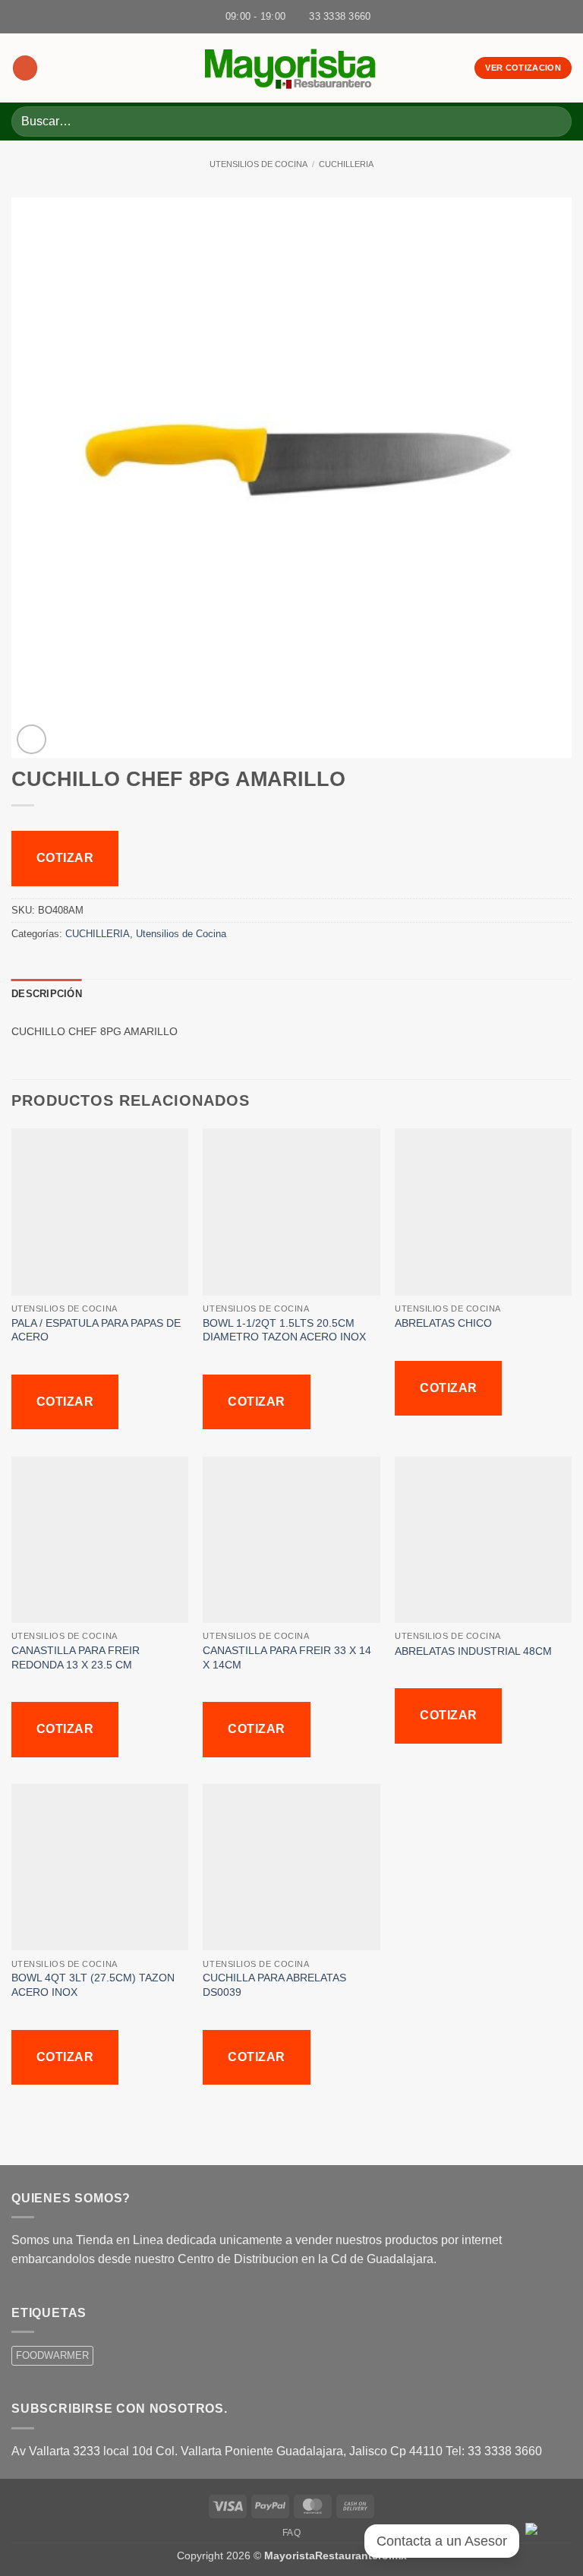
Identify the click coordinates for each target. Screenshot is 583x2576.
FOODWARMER (52, 2355)
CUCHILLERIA (346, 164)
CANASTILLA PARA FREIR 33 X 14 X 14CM (287, 1657)
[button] (25, 68)
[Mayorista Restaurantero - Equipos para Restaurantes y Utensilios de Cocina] (291, 68)
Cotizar (65, 858)
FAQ (292, 2533)
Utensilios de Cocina (258, 164)
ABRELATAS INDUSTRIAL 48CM (476, 1651)
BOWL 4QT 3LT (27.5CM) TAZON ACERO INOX (93, 1985)
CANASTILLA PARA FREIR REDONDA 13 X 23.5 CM (76, 1657)
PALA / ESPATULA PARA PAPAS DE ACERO (96, 1330)
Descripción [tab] (47, 994)
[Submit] (554, 121)
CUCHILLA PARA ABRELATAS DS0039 (274, 1985)
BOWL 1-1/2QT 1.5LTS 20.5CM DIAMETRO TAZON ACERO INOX (286, 1330)
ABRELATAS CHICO (446, 1323)
